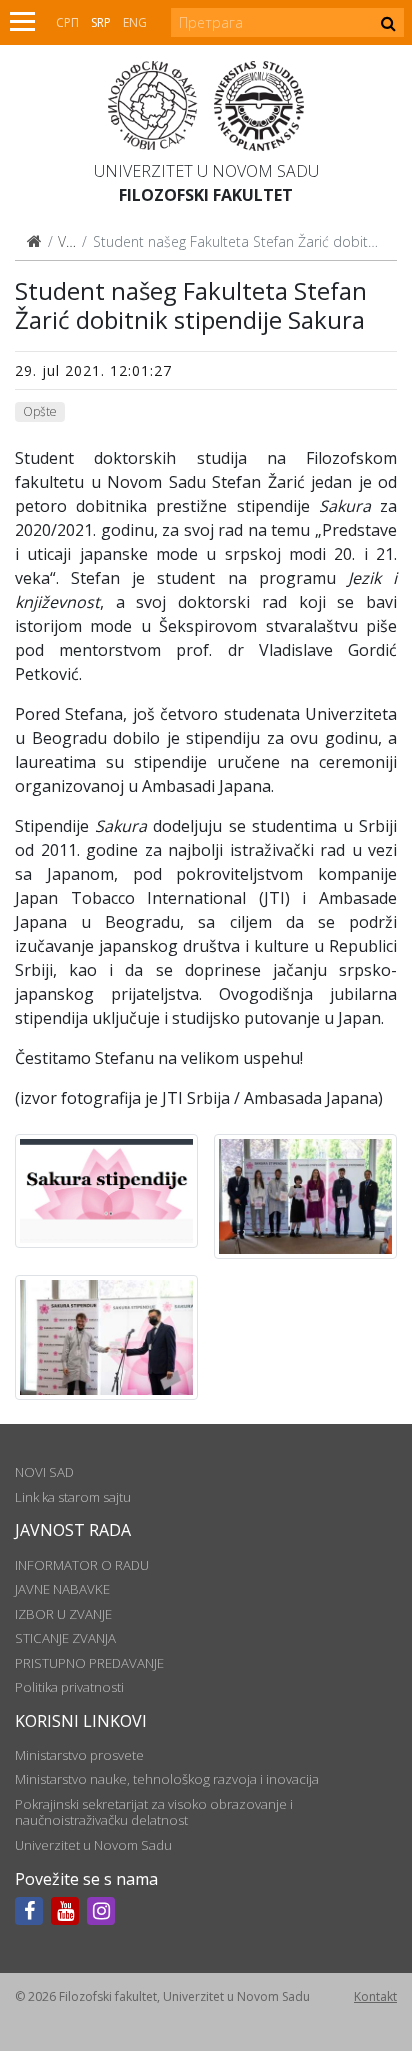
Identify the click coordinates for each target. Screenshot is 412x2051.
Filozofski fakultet (206, 195)
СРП (67, 22)
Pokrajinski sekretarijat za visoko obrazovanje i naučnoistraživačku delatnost (154, 1812)
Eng (135, 22)
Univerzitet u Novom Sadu (206, 171)
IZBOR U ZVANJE (63, 1614)
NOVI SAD (44, 1472)
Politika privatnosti (69, 1687)
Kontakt (375, 1996)
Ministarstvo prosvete (79, 1755)
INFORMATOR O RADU (82, 1565)
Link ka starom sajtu (73, 1497)
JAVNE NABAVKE (62, 1589)
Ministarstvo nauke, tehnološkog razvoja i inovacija (167, 1779)
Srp (101, 22)
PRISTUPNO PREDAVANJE (89, 1663)
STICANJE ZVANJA (65, 1638)
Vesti (73, 241)
